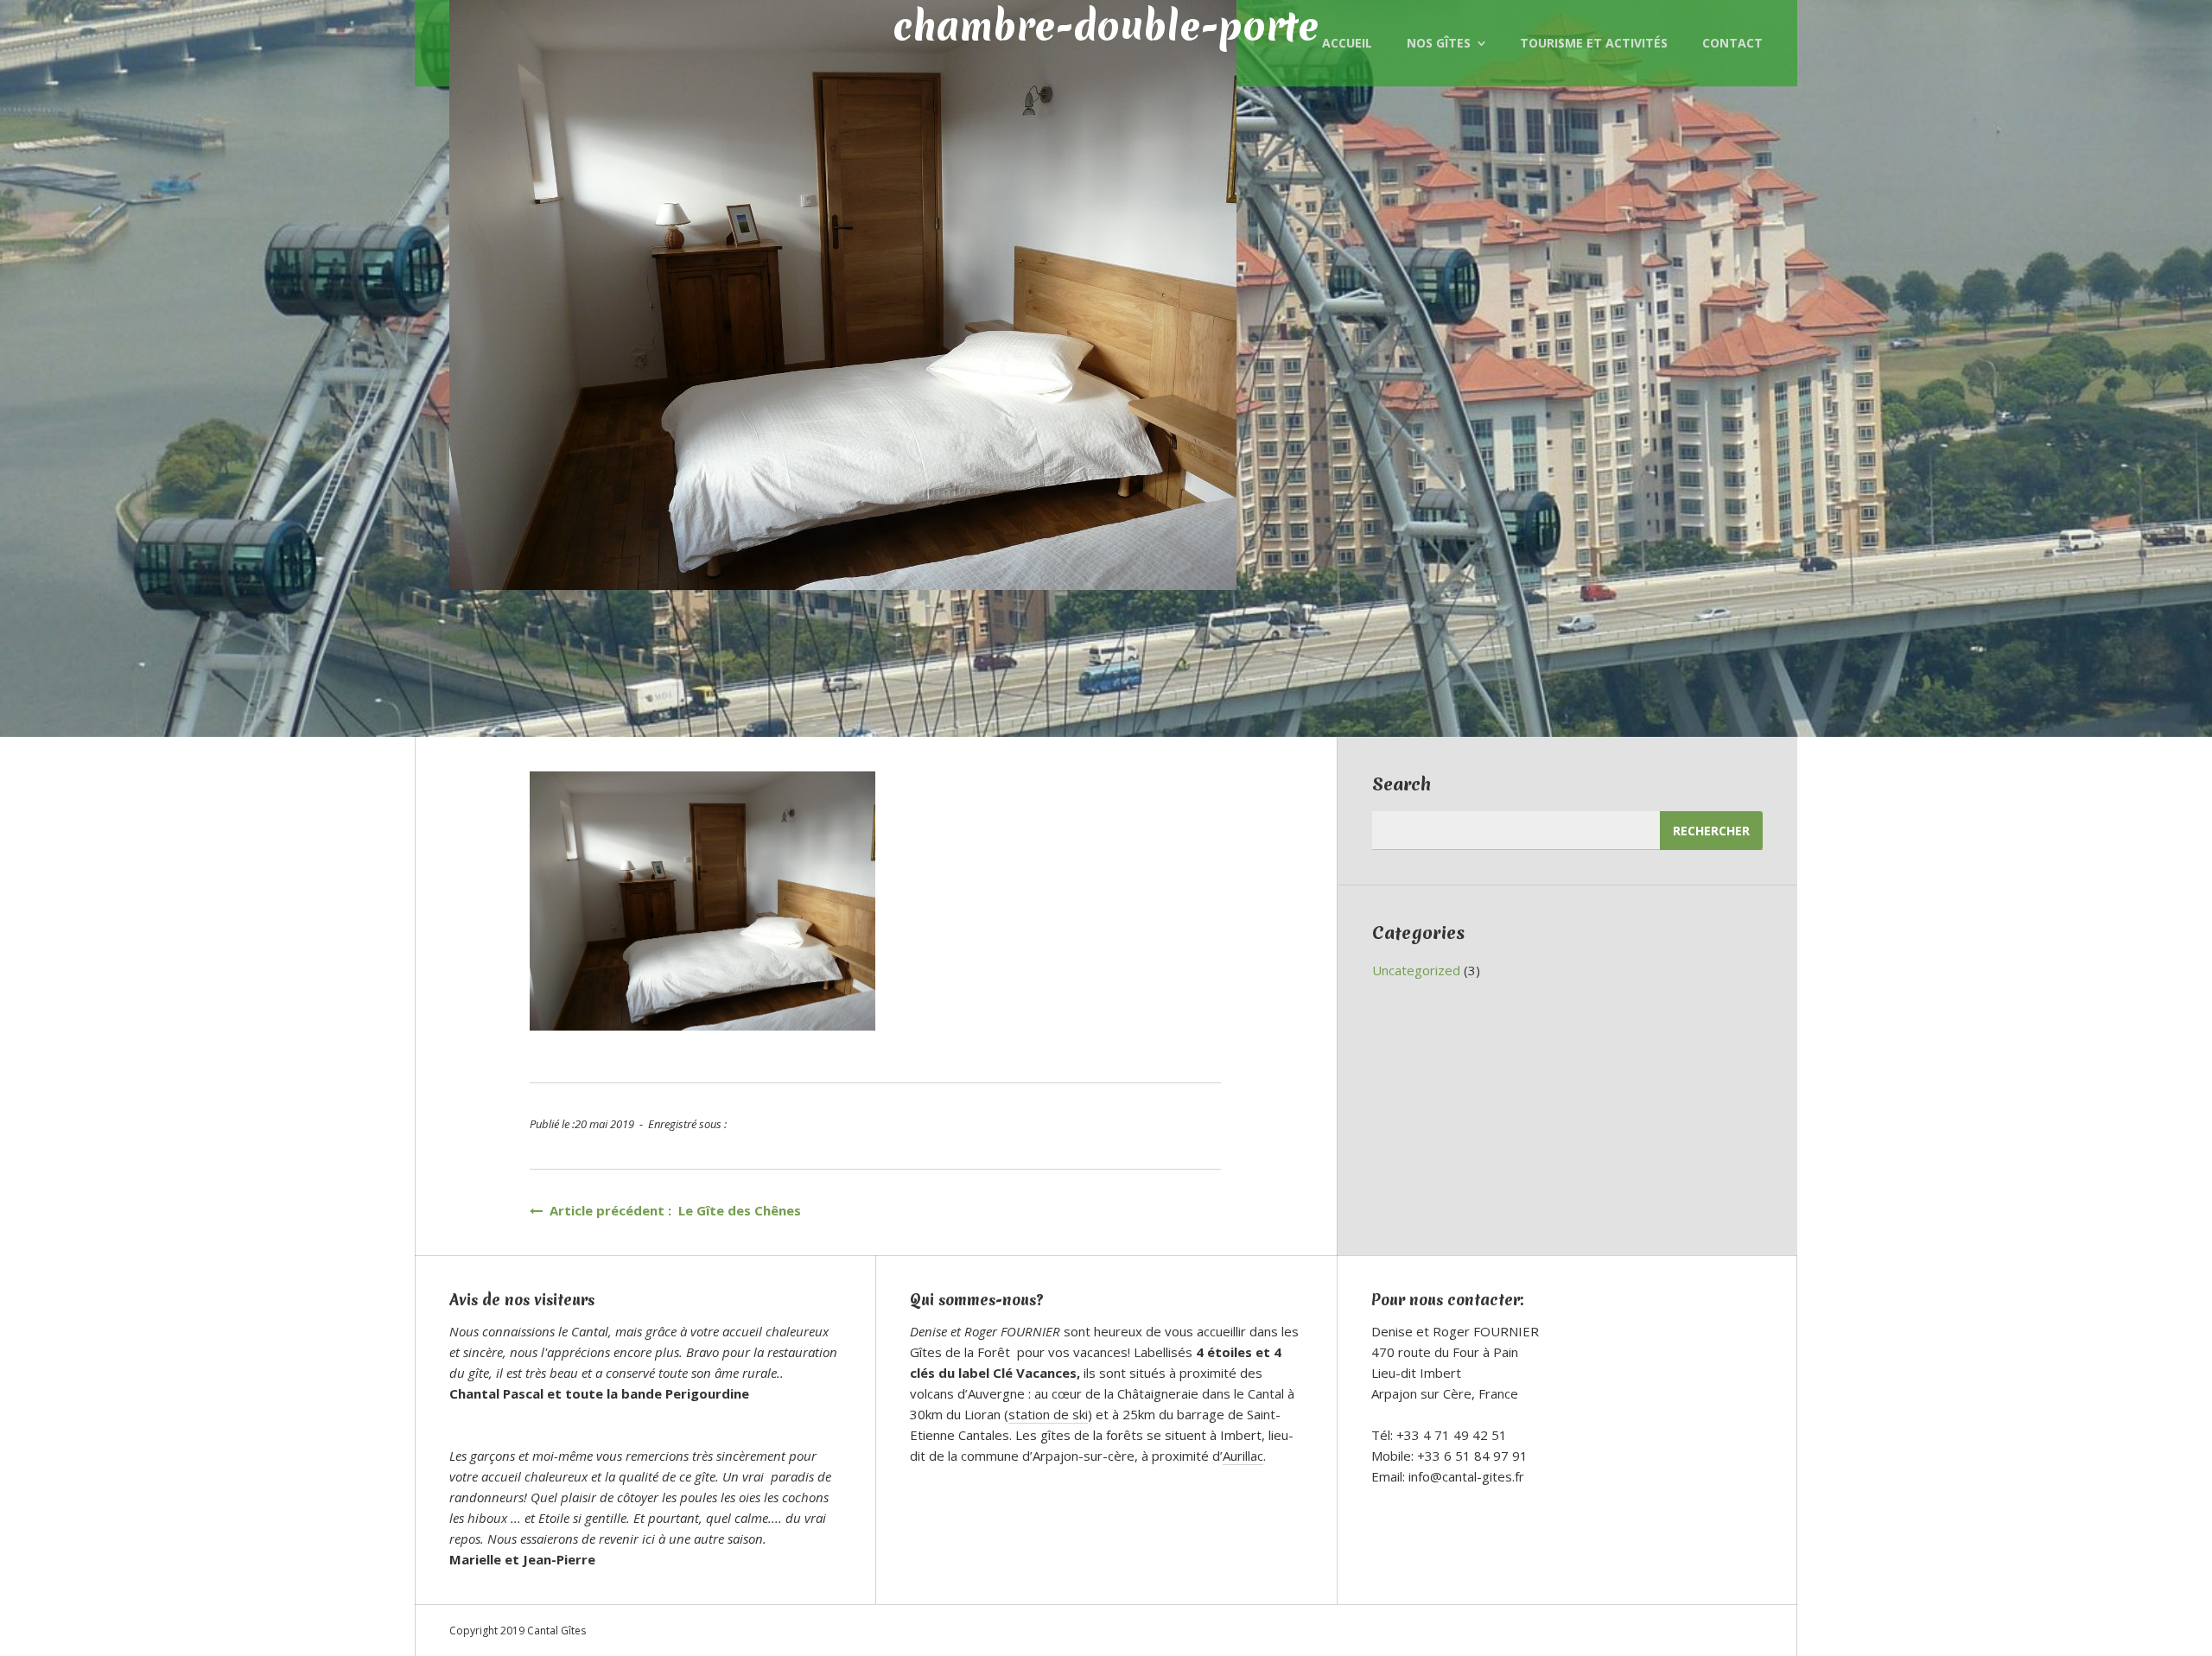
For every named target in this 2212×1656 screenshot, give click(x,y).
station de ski (1048, 1414)
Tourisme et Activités (1594, 43)
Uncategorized (1416, 970)
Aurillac (1243, 1456)
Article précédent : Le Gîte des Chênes (672, 1210)
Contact (1732, 43)
